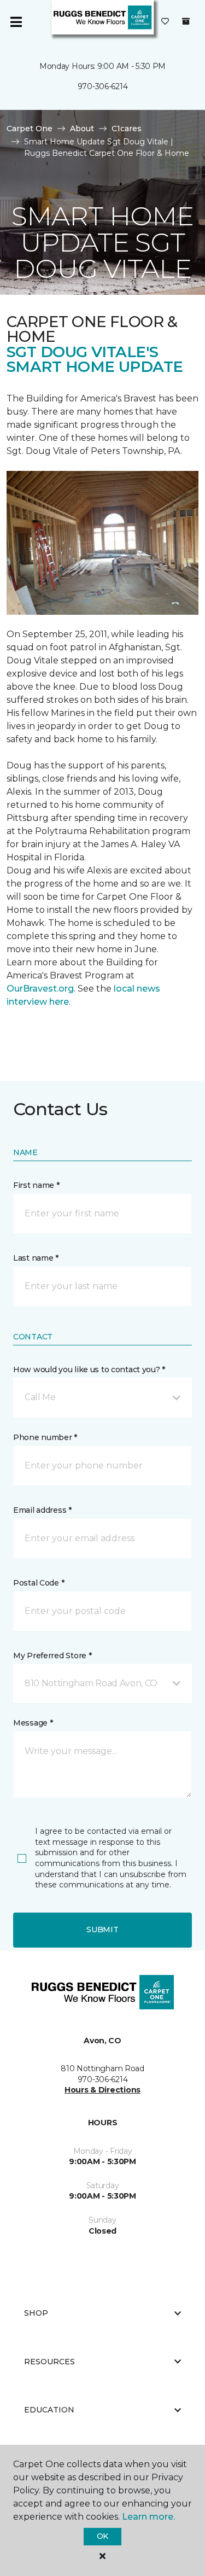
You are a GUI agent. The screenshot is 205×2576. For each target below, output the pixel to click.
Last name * (36, 1258)
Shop (36, 2313)
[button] (102, 1397)
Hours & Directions (102, 2090)
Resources (49, 2362)
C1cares (127, 129)
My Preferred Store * (52, 1656)
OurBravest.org (40, 989)
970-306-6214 (103, 86)
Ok (102, 2536)
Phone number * (45, 1437)
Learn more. (148, 2517)
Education (49, 2410)
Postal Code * (39, 1583)
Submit (102, 1930)
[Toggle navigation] (16, 22)
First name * (36, 1185)
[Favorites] (165, 22)
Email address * (42, 1510)
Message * (33, 1723)
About (82, 129)
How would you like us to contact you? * (89, 1369)
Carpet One (30, 129)
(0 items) (186, 21)
